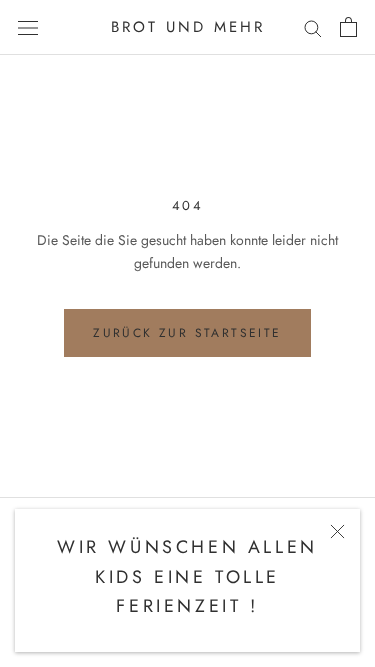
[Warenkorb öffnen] (348, 27)
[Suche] (313, 27)
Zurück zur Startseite (187, 333)
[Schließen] (337, 531)
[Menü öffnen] (28, 27)
